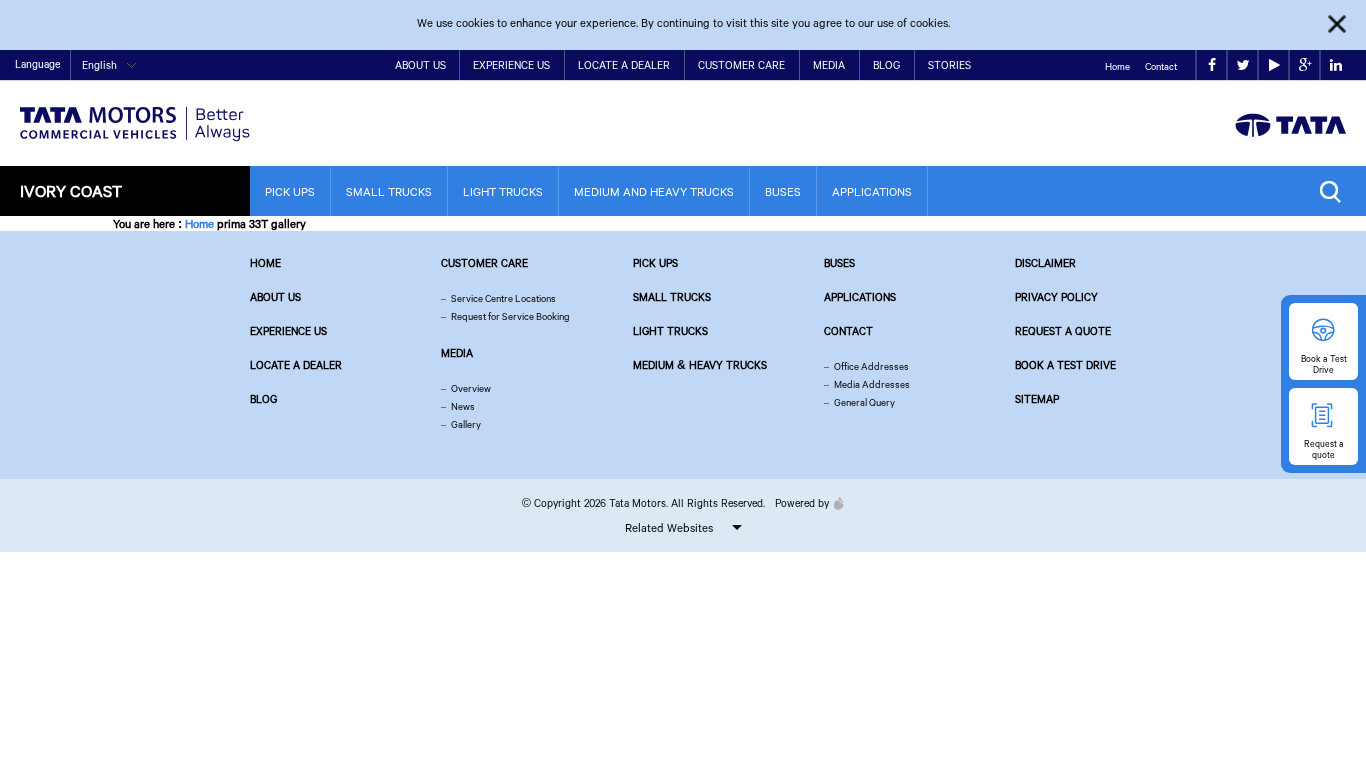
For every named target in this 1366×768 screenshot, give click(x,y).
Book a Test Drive (1065, 365)
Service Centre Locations (503, 298)
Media (829, 65)
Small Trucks (389, 191)
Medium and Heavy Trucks (654, 191)
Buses (783, 191)
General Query (864, 402)
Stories (949, 65)
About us (275, 297)
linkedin (1335, 65)
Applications (872, 191)
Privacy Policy (1056, 297)
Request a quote (1063, 331)
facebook (1211, 65)
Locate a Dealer (624, 65)
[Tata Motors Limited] (135, 111)
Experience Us (511, 65)
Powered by (802, 503)
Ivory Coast (71, 190)
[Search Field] (1335, 191)
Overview (471, 388)
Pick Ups (290, 191)
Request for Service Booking (510, 316)
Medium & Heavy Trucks (700, 365)
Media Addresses (872, 384)
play (1273, 65)
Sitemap (1037, 399)
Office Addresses (871, 366)
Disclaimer (1045, 263)
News (463, 406)
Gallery (466, 424)
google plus (1304, 65)
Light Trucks (503, 191)
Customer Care (741, 65)
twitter (1242, 65)
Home (1117, 66)
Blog (886, 65)
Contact (1161, 66)
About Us (420, 65)
